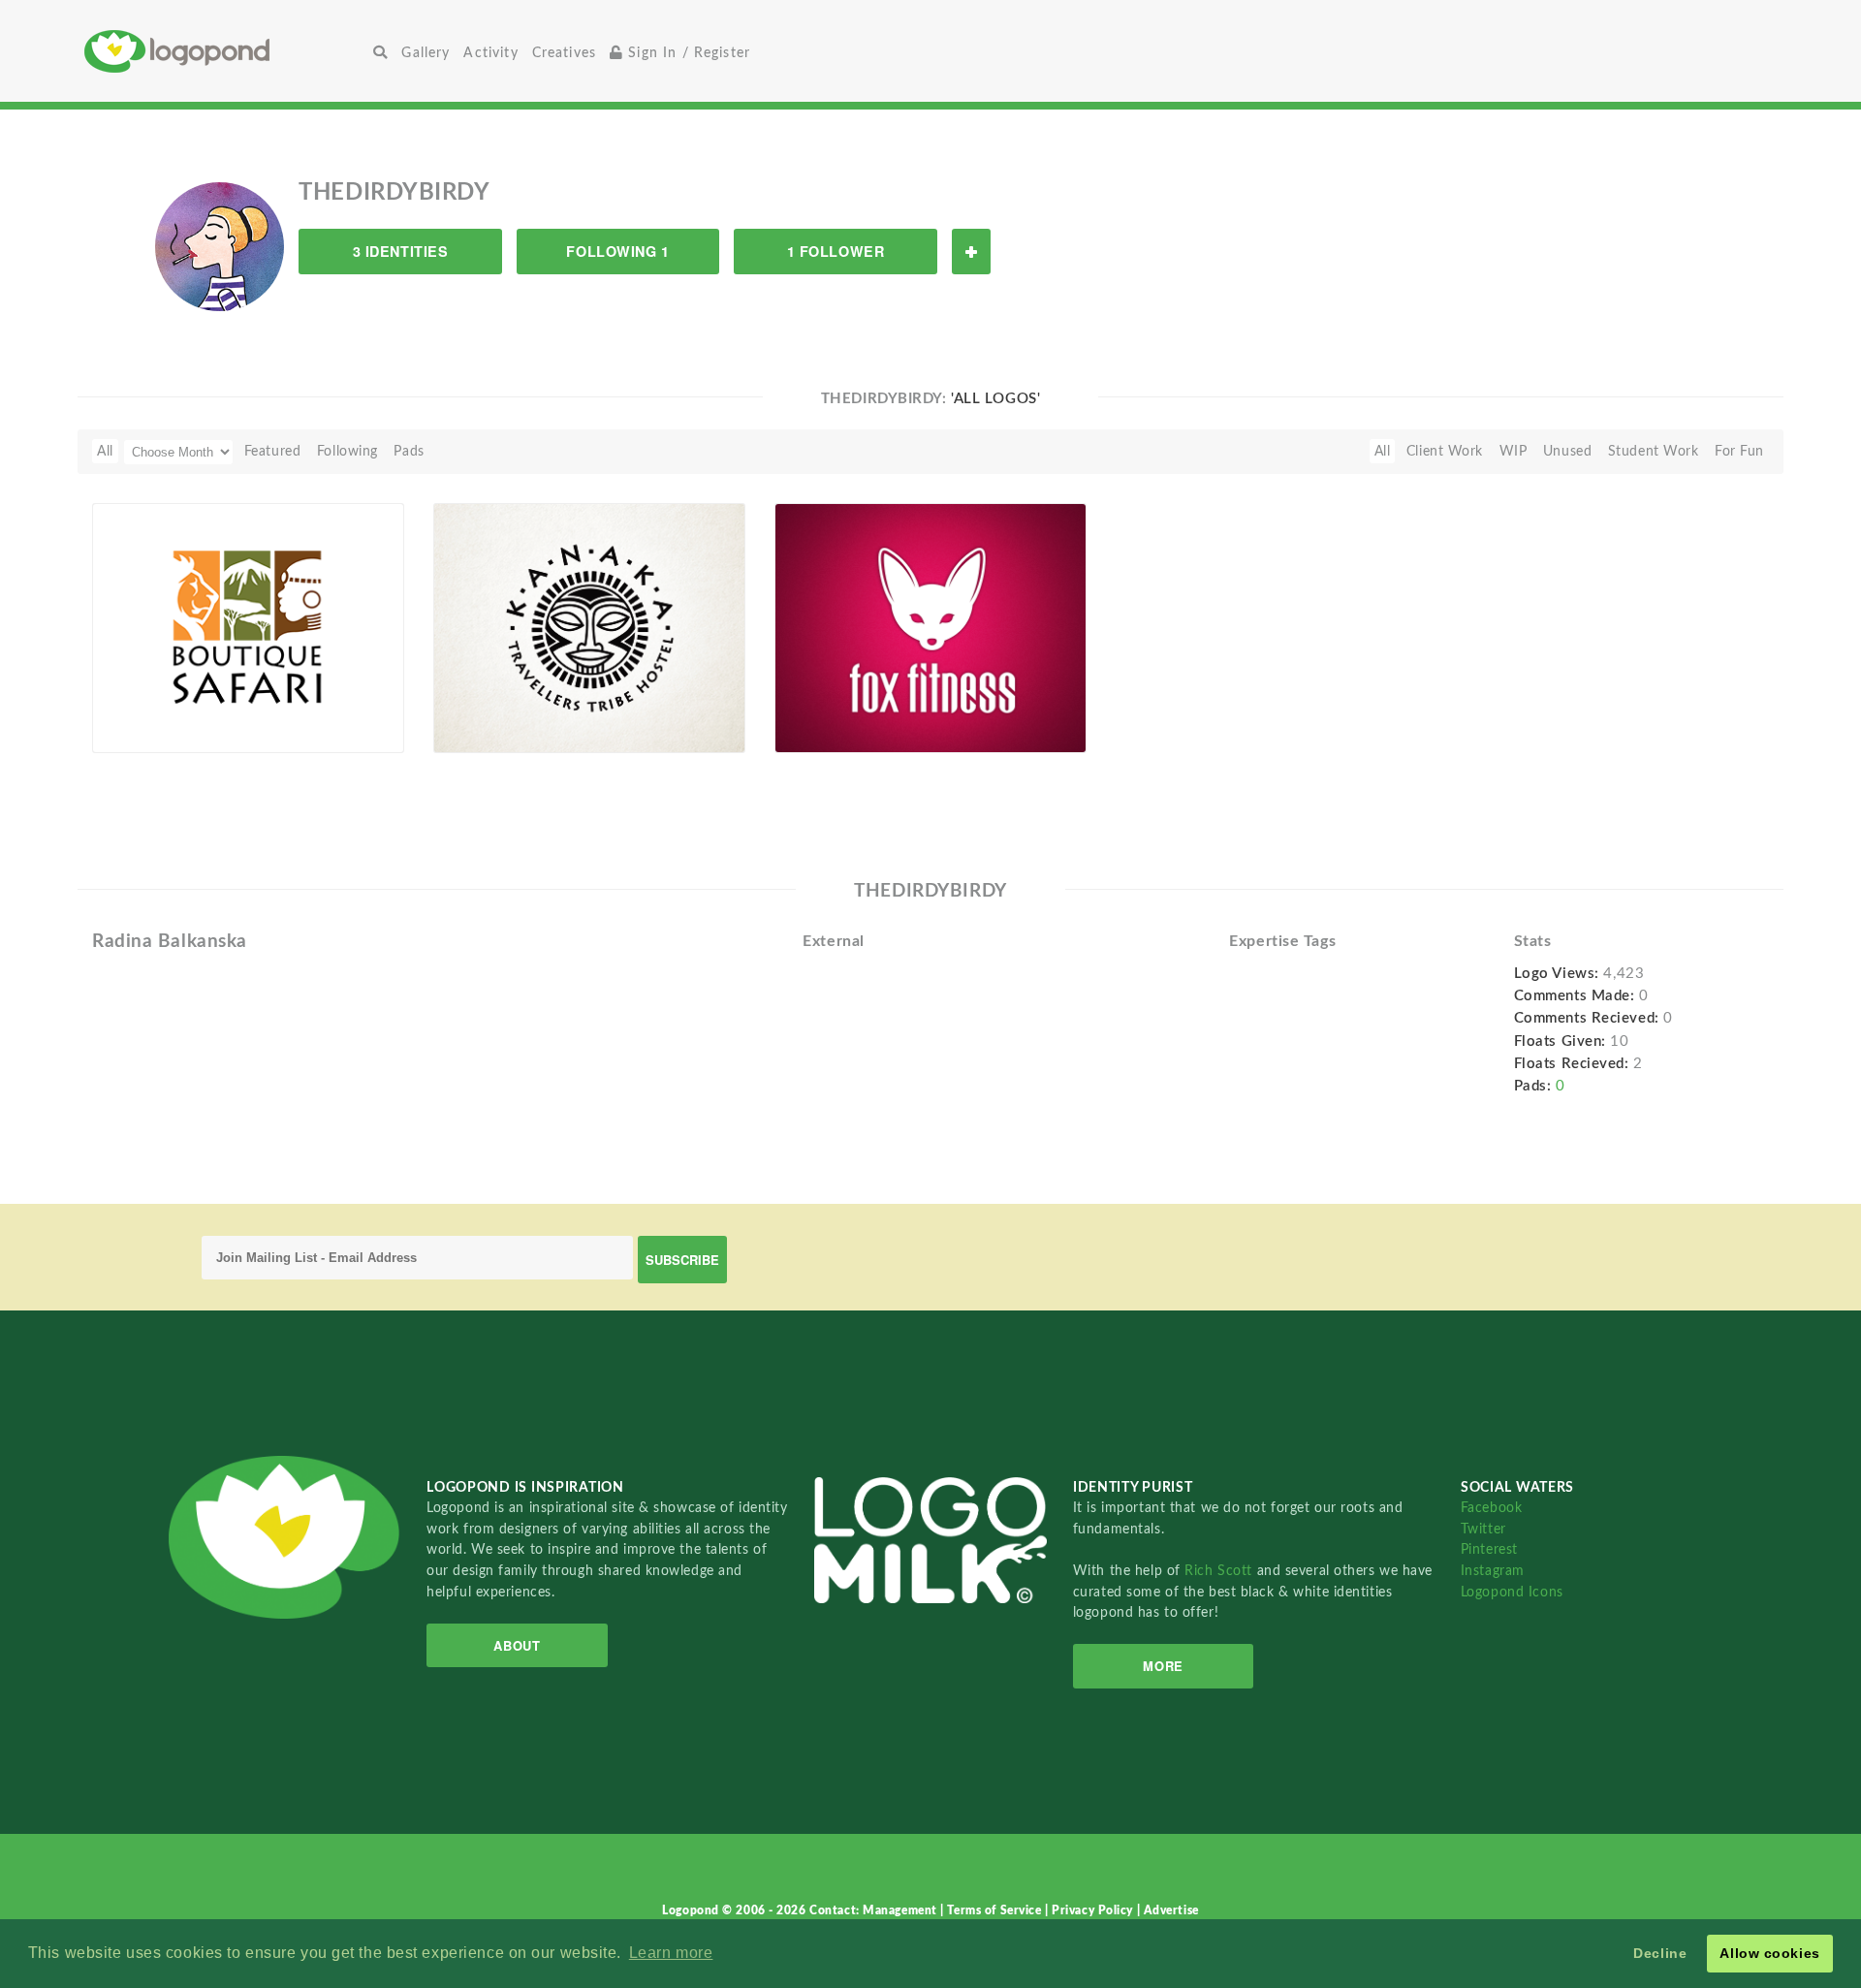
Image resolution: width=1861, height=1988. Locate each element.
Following (347, 451)
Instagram (1493, 1571)
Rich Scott (1220, 1571)
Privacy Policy (1094, 1910)
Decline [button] (1660, 1953)
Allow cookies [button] (1769, 1953)
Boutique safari (153, 708)
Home (225, 51)
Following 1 (617, 251)
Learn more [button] (671, 1953)
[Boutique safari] (248, 627)
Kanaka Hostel (490, 708)
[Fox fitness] (930, 627)
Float (350, 720)
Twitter (1483, 1529)
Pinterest (1489, 1549)
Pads (409, 451)
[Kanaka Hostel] (589, 627)
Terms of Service (996, 1910)
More (1163, 1666)
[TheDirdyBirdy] (220, 246)
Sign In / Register (687, 53)
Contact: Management (875, 1910)
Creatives (564, 53)
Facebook (1491, 1508)
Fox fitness (821, 708)
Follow (971, 252)
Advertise (1171, 1910)
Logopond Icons (1512, 1592)
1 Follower (836, 251)
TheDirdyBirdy (169, 730)
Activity (490, 53)
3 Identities (401, 251)
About (517, 1645)
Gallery (426, 53)
